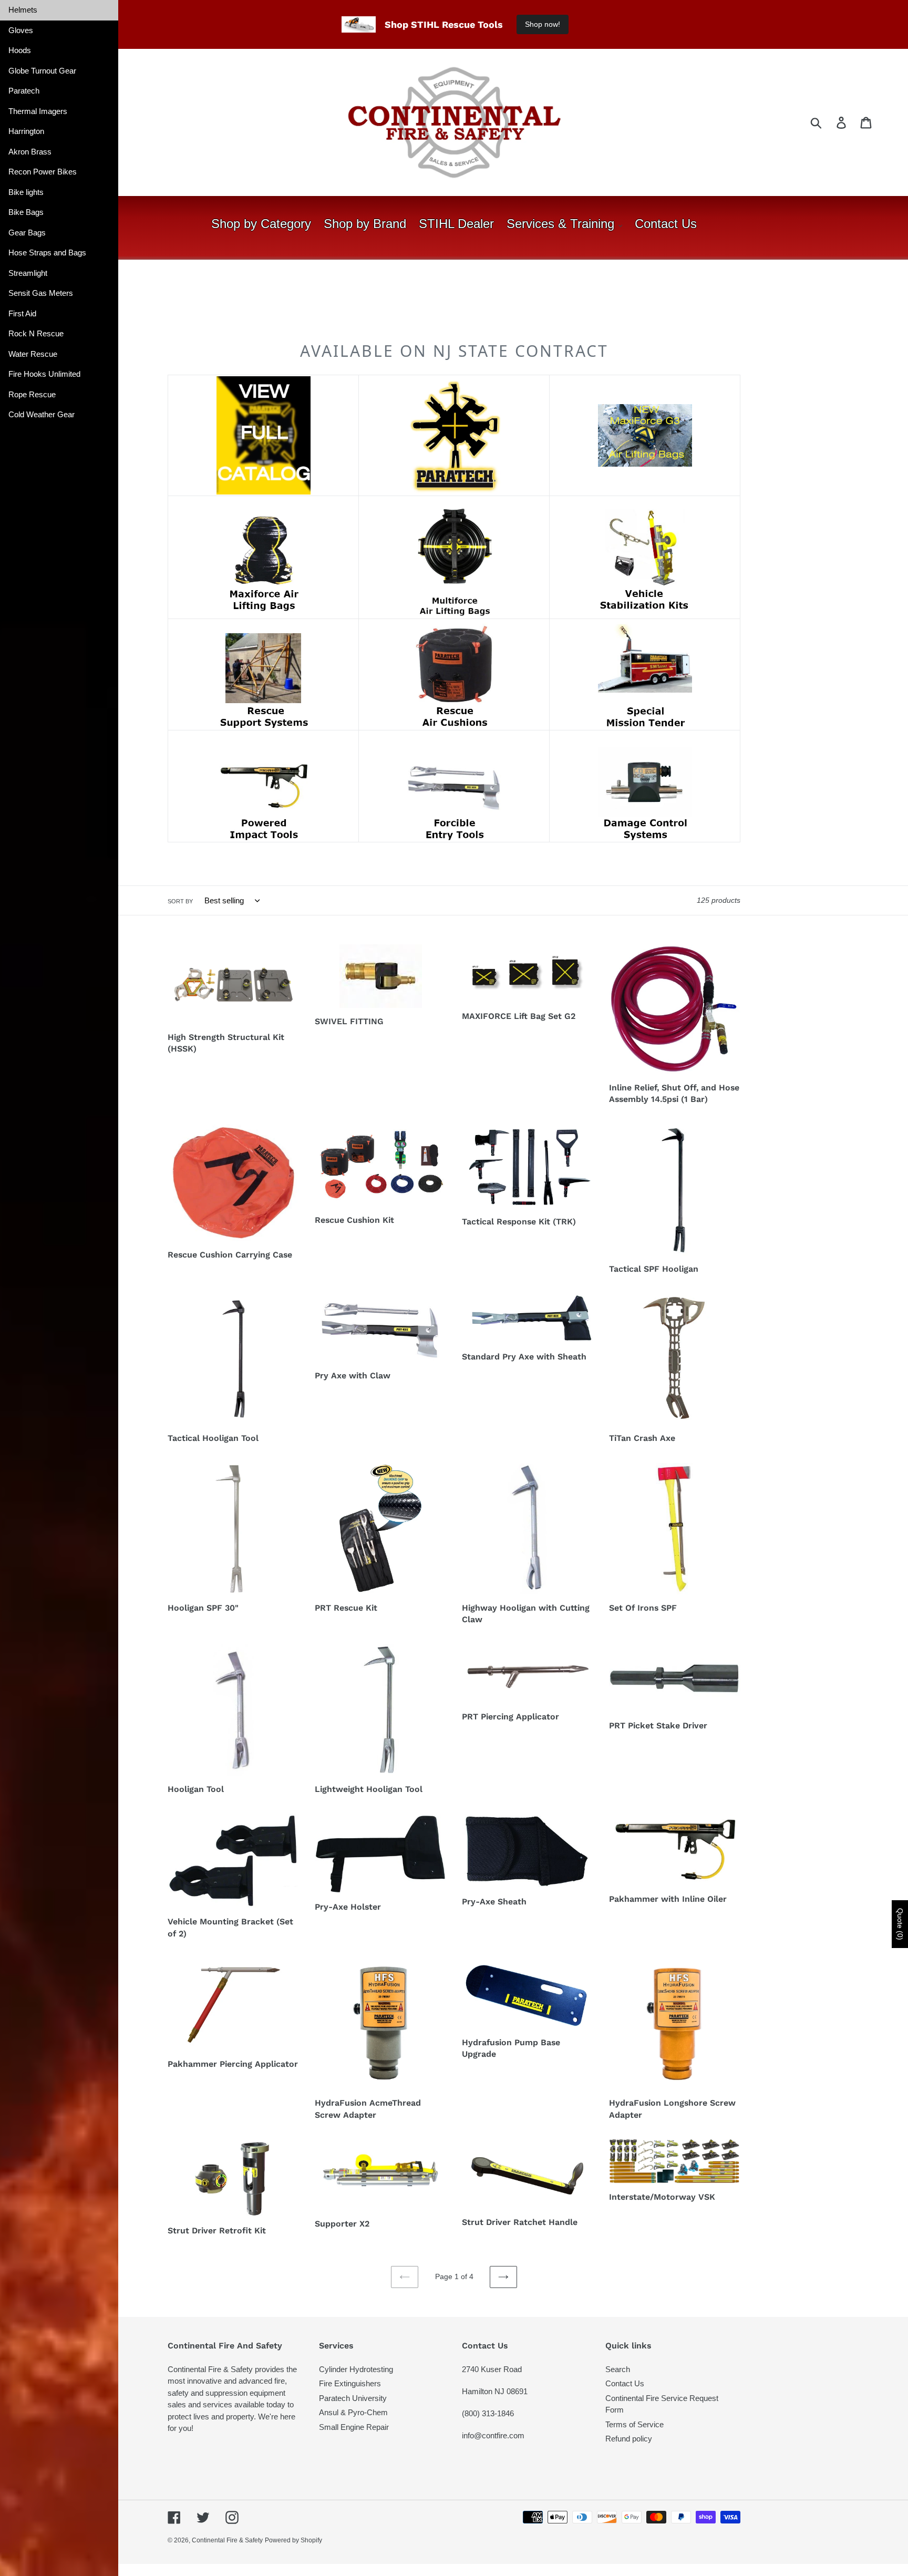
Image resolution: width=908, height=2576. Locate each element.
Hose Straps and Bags (47, 253)
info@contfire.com (493, 2435)
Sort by (180, 901)
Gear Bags (27, 233)
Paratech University (353, 2398)
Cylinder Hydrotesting (356, 2369)
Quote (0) (900, 1924)
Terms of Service (634, 2424)
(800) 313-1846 (488, 2413)
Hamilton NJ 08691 (495, 2391)
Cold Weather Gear (42, 414)
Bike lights (26, 192)
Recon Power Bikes (43, 172)
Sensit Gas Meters (41, 293)
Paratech (24, 91)
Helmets (23, 10)
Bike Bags (26, 212)
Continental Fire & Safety (227, 2540)
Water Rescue (33, 354)
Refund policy (629, 2439)
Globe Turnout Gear (42, 71)
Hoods (20, 50)
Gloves (21, 30)
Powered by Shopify (293, 2540)
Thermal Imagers (38, 111)
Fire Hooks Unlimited (44, 374)
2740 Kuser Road (492, 2369)
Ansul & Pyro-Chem (353, 2412)
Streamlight (28, 273)
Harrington (26, 131)
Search (618, 2369)
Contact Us (625, 2383)
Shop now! (543, 24)
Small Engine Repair (354, 2427)
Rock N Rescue (36, 333)
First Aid (22, 313)
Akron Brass (30, 152)
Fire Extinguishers (350, 2383)
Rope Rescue (32, 394)
